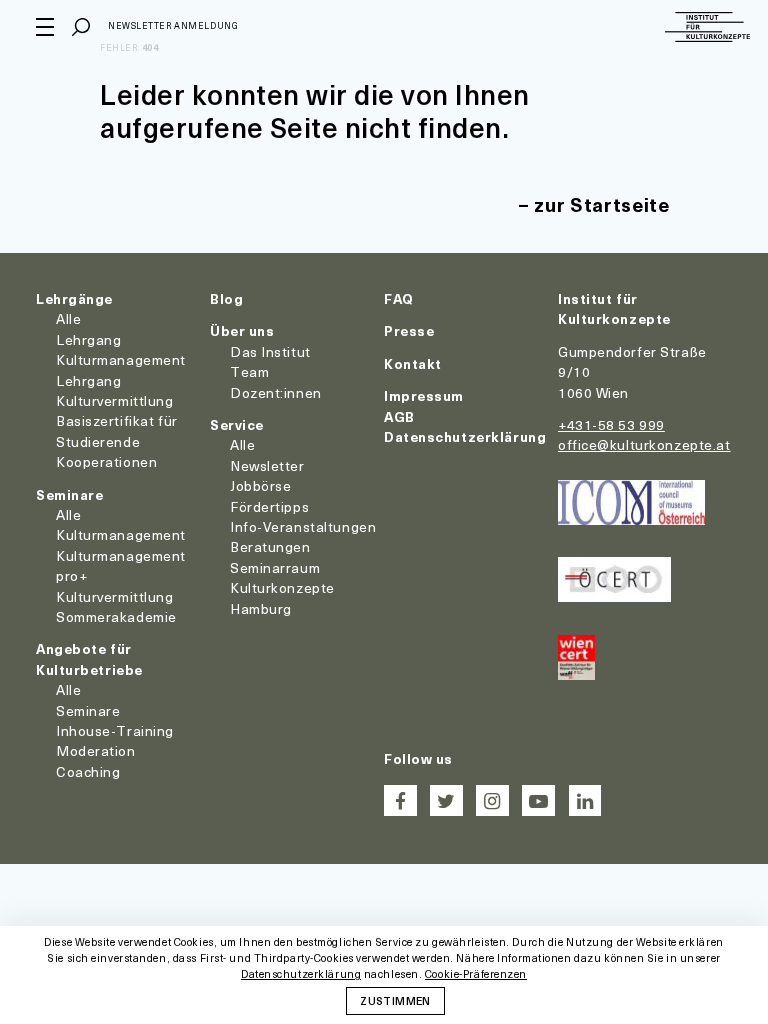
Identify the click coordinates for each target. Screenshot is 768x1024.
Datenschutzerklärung (465, 436)
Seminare (69, 494)
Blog (226, 298)
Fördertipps (269, 506)
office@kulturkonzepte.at (644, 444)
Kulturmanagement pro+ (121, 565)
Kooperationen (106, 461)
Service (237, 424)
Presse (409, 330)
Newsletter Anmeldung (173, 25)
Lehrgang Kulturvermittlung (115, 390)
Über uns (242, 330)
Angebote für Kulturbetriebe (89, 658)
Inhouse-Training (115, 730)
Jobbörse (260, 485)
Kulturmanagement (121, 534)
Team (249, 371)
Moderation (96, 750)
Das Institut (270, 351)
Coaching (88, 771)
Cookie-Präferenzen (476, 974)
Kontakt (413, 363)
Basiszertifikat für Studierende (117, 430)
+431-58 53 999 (611, 424)
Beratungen (270, 546)
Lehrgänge (74, 298)
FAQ (399, 298)
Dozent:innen (276, 392)
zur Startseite (601, 204)
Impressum (424, 395)
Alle (68, 318)
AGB (399, 416)
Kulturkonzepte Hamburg (282, 597)
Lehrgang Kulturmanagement (121, 349)
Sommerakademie (116, 616)
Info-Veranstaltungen (303, 526)
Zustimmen (395, 1000)
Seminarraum (275, 567)
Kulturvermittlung (115, 596)
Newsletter (267, 465)
